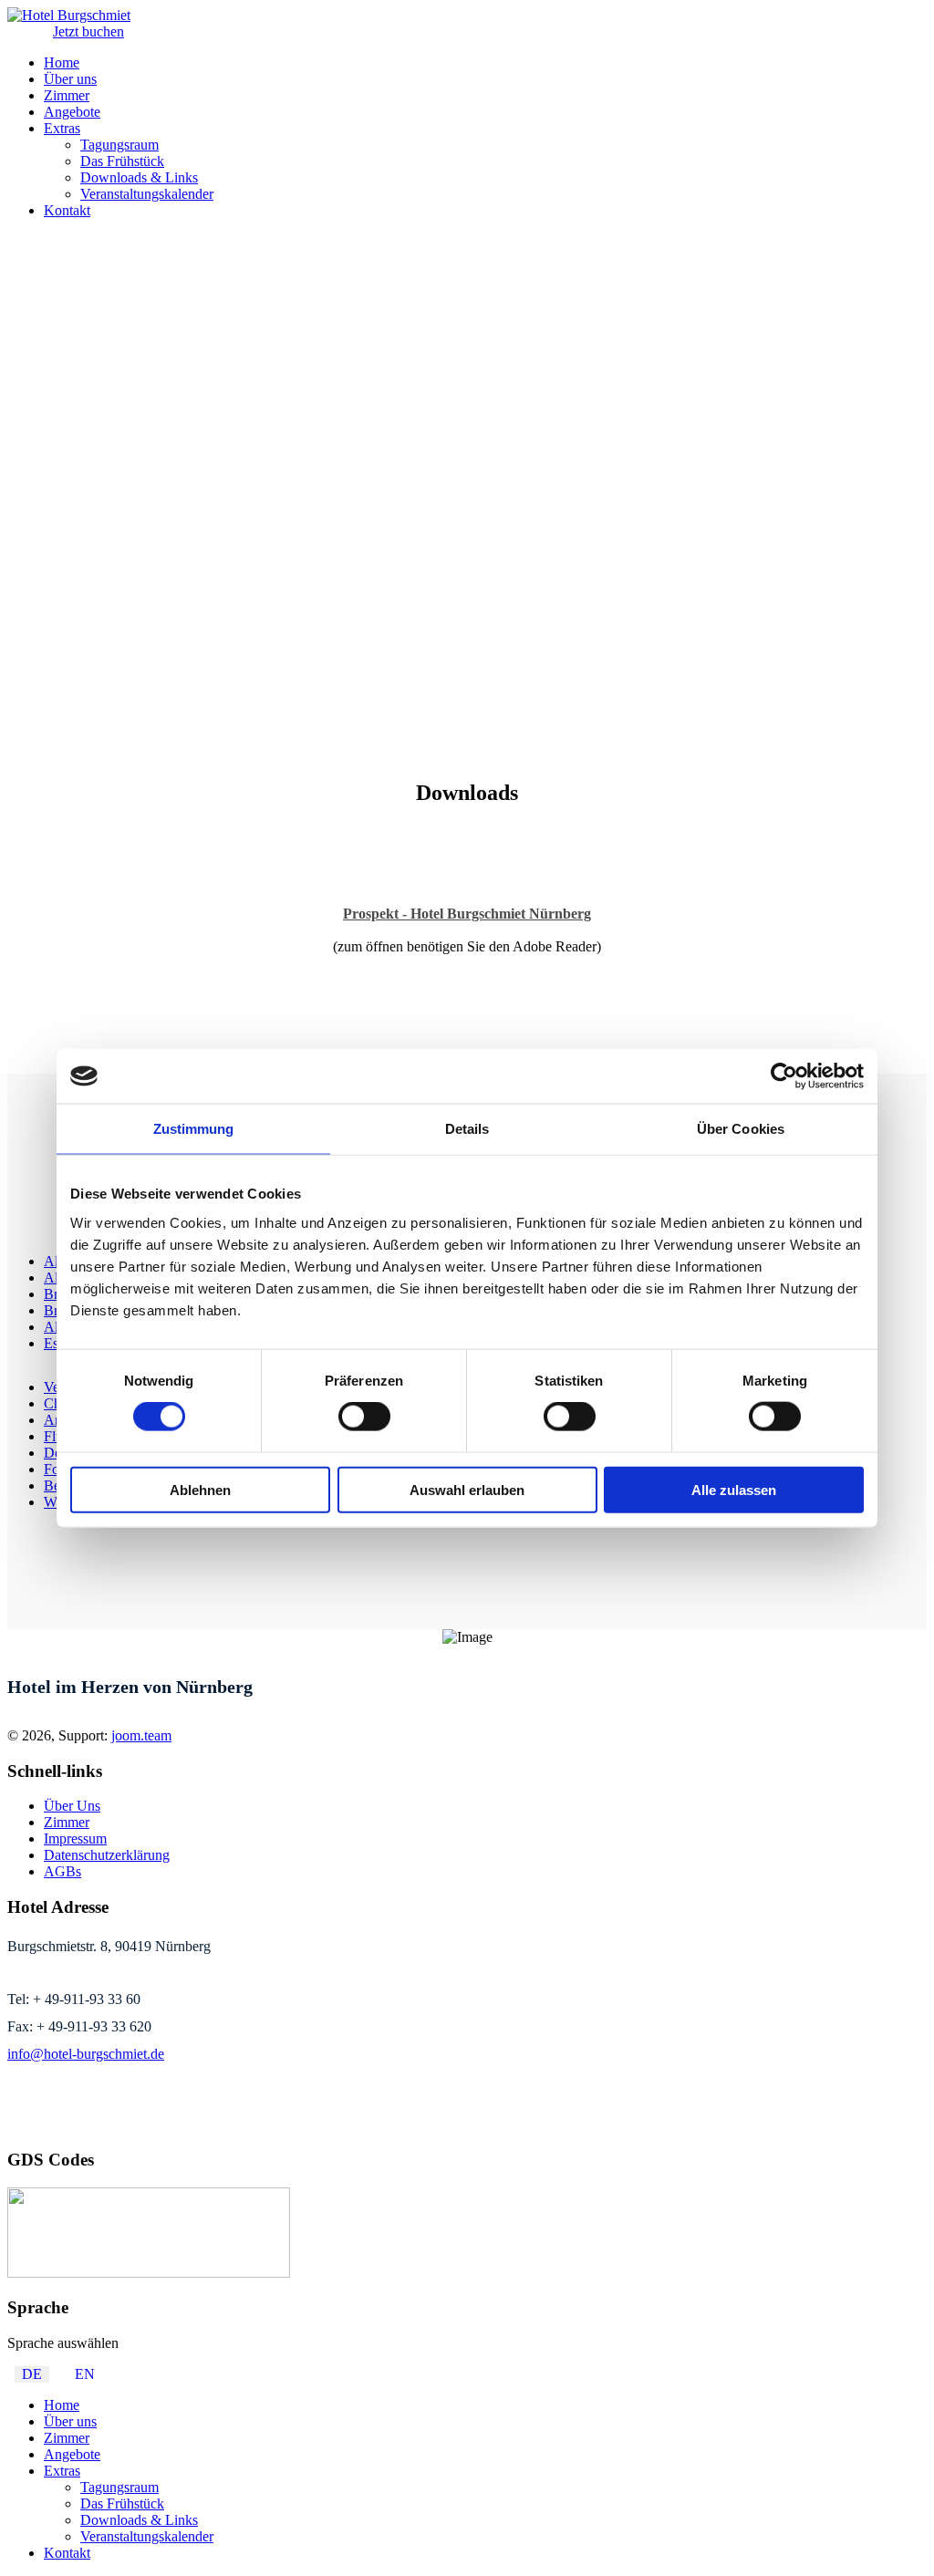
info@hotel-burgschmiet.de (86, 2054)
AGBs (62, 1871)
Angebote (72, 112)
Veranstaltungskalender (147, 194)
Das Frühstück (122, 161)
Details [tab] (467, 1129)
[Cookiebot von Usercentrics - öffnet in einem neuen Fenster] (784, 1076)
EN (85, 2374)
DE (32, 2374)
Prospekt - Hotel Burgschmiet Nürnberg (467, 914)
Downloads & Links (139, 177)
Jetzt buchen (88, 31)
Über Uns (72, 1806)
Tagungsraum (119, 145)
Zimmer (67, 95)
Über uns (70, 79)
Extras (62, 128)
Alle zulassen (734, 1489)
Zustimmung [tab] (194, 1129)
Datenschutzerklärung (107, 1855)
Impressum (75, 1839)
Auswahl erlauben (467, 1489)
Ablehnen (200, 1489)
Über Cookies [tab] (741, 1129)
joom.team (141, 1735)
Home (62, 62)
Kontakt (67, 210)
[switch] (364, 1417)
